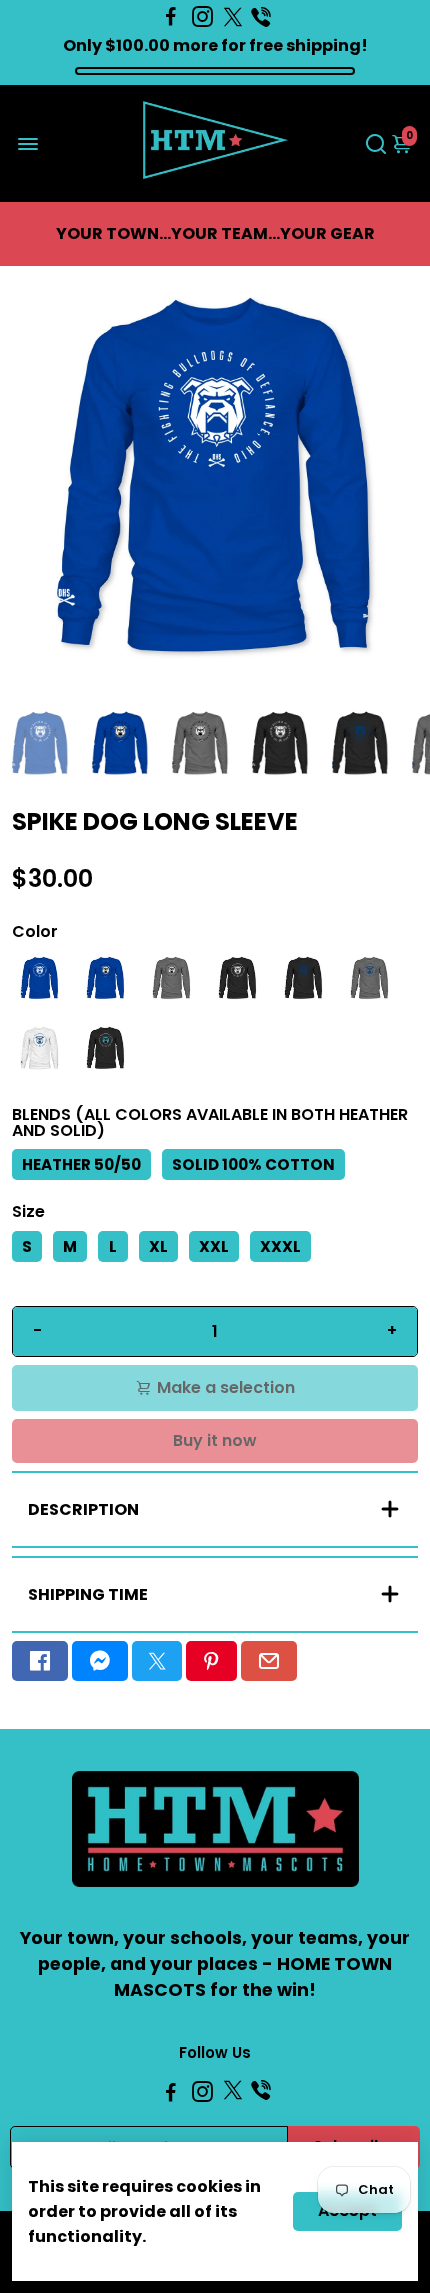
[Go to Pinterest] (211, 1661)
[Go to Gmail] (269, 1661)
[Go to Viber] (261, 17)
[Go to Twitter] (233, 17)
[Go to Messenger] (100, 1661)
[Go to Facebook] (171, 17)
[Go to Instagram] (202, 17)
